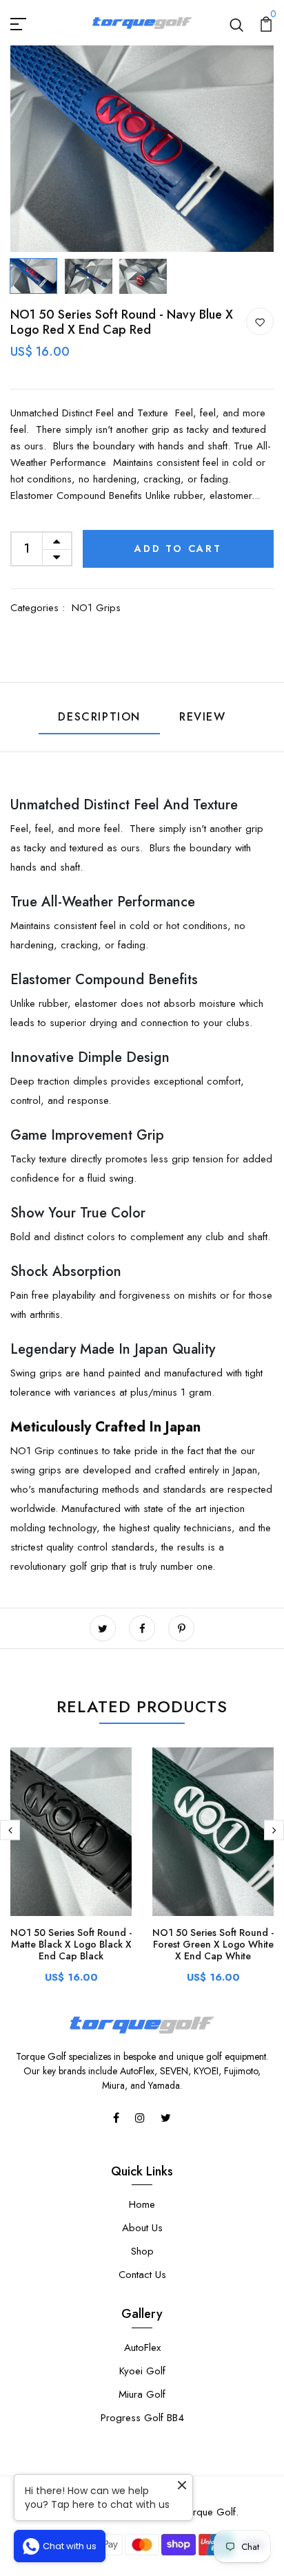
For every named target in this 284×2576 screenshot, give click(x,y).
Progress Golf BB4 (142, 2418)
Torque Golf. (210, 2512)
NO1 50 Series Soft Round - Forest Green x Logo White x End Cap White (213, 1944)
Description (99, 717)
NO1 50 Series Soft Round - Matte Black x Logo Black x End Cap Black (71, 1944)
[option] (142, 149)
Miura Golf (142, 2394)
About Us (142, 2228)
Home (142, 2204)
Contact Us (142, 2275)
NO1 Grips (96, 608)
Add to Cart (178, 549)
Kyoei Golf (142, 2371)
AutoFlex (142, 2348)
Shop (142, 2251)
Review (203, 717)
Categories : (38, 608)
